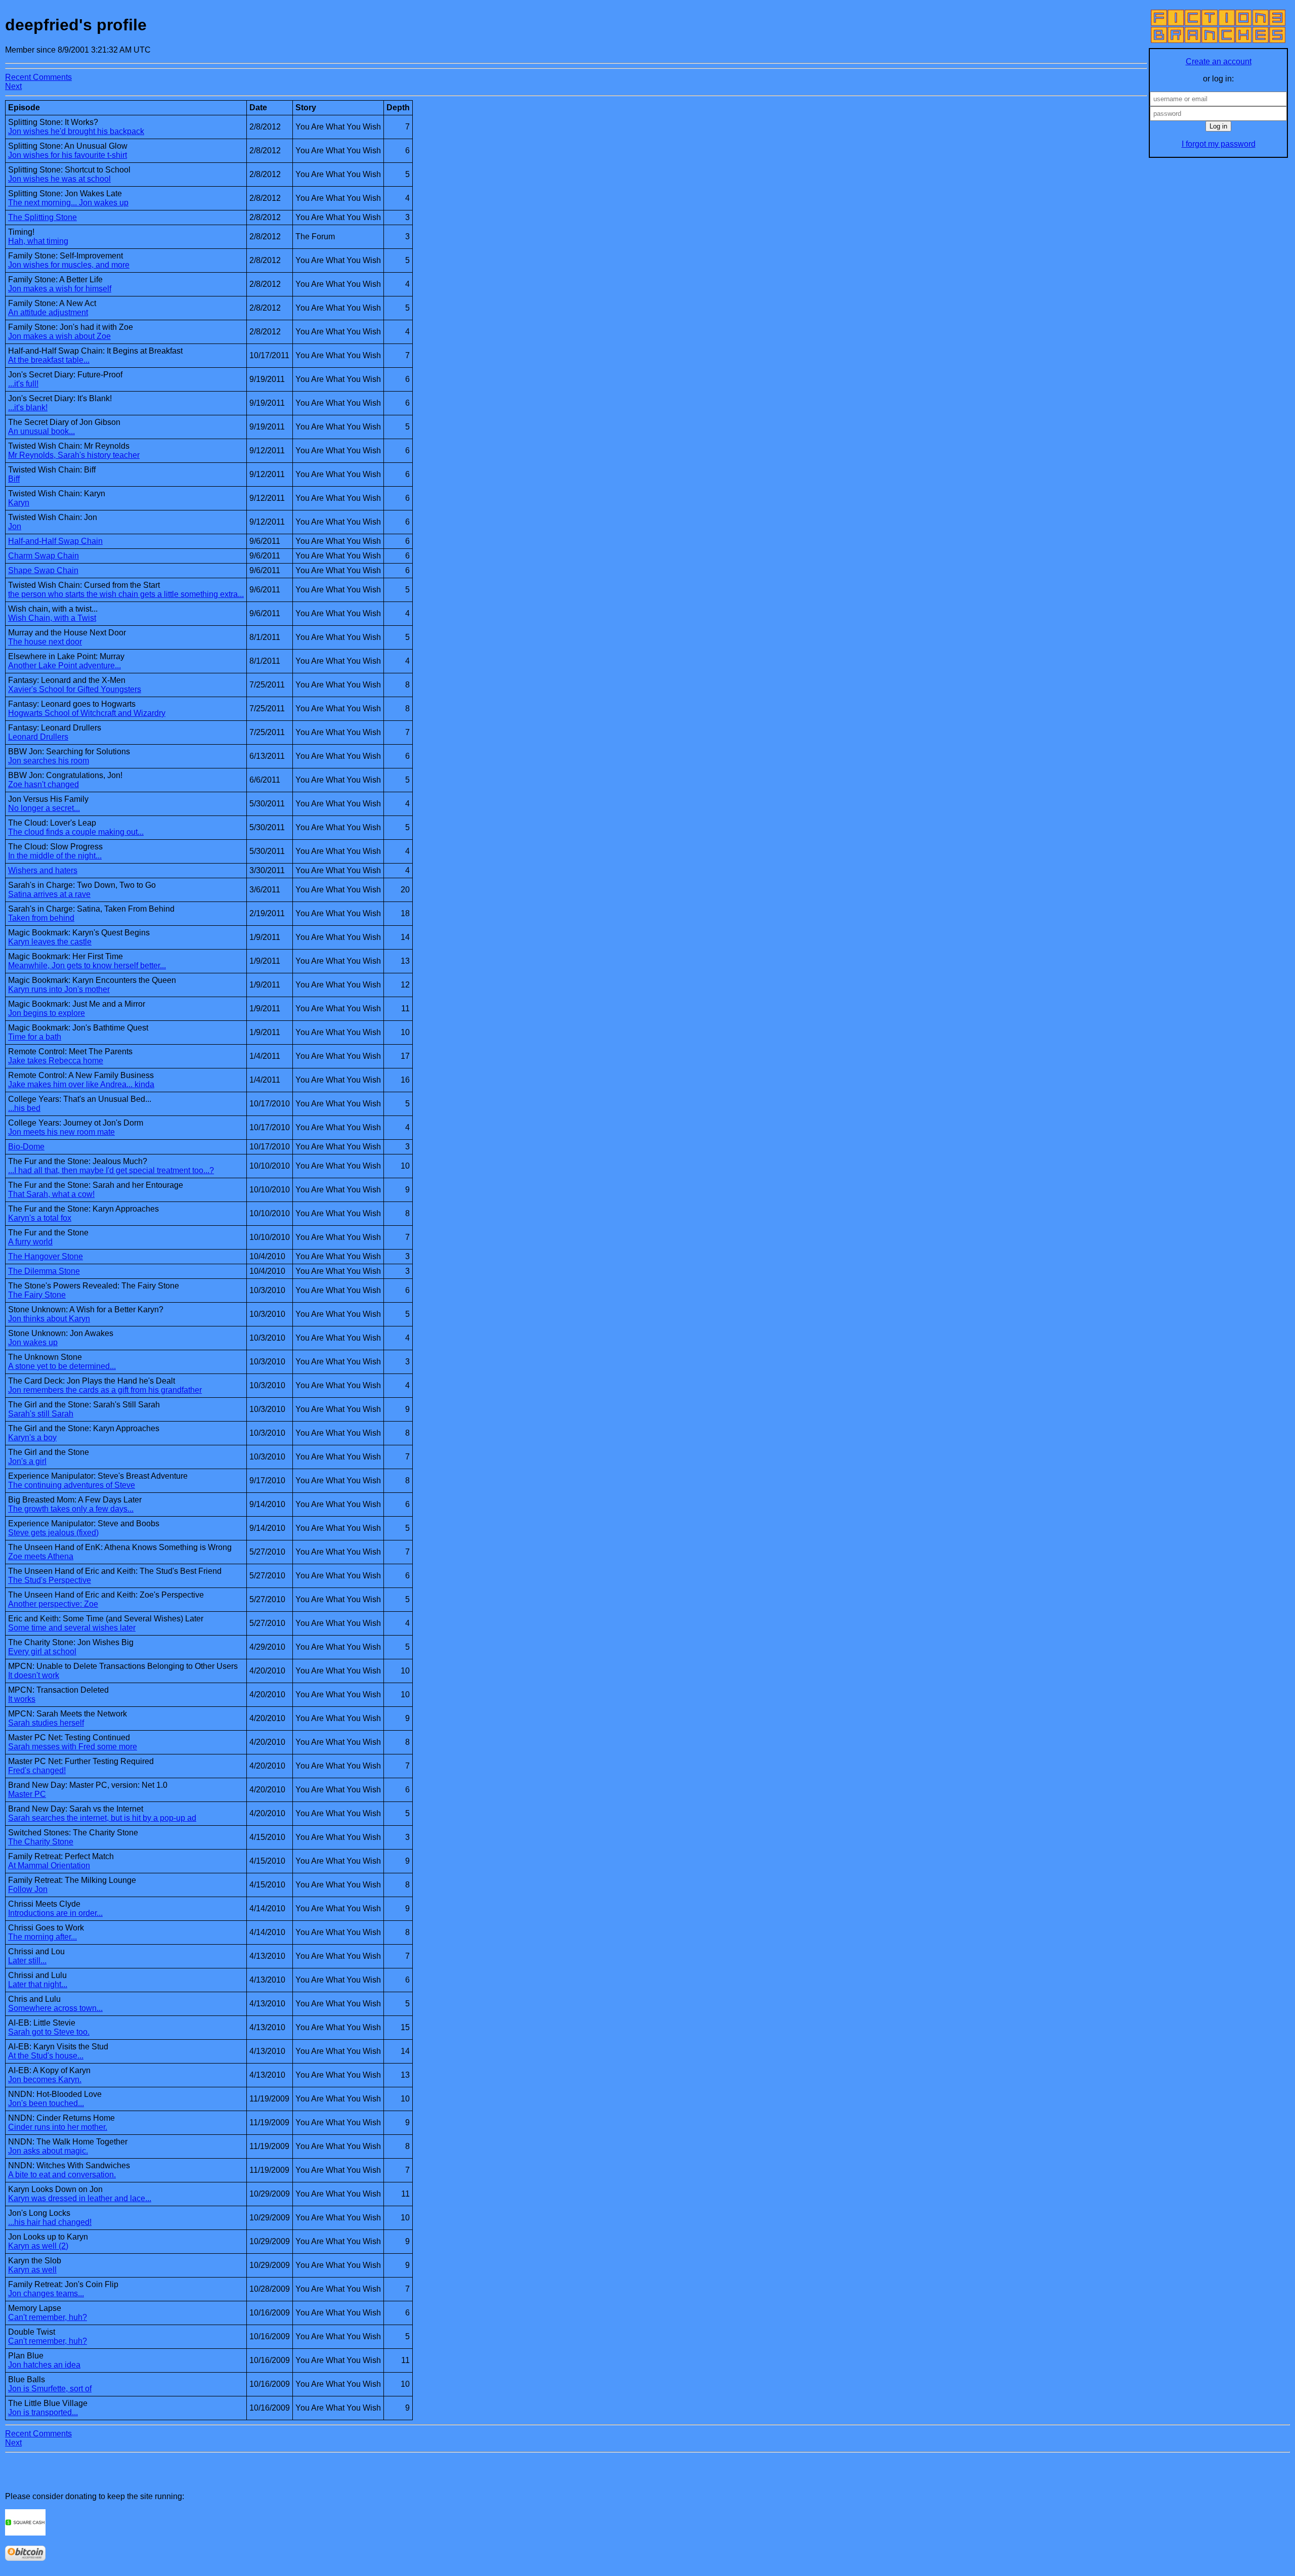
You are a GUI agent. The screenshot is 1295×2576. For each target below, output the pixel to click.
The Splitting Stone (42, 217)
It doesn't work (34, 1675)
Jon (15, 526)
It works (22, 1699)
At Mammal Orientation (49, 1865)
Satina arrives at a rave (49, 894)
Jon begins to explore (47, 1013)
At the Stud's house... (46, 2056)
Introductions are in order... (55, 1913)
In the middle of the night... (55, 856)
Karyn (19, 503)
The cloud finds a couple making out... (76, 832)
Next (13, 86)
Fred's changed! (37, 1770)
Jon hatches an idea (44, 2365)
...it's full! (23, 384)
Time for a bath (35, 1037)
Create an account (1219, 61)
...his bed (24, 1108)
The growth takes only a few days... (71, 1509)
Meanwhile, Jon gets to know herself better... (87, 965)
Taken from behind (41, 918)
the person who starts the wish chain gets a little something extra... (126, 594)
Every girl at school (42, 1651)
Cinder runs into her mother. (58, 2127)
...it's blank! (28, 407)
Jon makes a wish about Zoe (59, 336)
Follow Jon (28, 1889)
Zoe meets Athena (41, 1556)
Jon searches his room (49, 761)
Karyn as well (32, 2270)
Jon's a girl (27, 1461)
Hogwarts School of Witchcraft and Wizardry (87, 713)
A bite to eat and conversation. (62, 2175)
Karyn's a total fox (40, 1218)
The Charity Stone (41, 1842)
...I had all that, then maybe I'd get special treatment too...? (111, 1170)
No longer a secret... (44, 808)
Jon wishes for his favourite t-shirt (68, 155)
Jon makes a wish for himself (60, 289)
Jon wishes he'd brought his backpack (76, 131)
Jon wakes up (33, 1342)
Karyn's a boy (32, 1437)
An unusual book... (41, 431)
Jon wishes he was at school (59, 179)
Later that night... (38, 1984)
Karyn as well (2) (38, 2246)
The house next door (45, 642)
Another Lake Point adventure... (64, 666)
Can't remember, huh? (48, 2317)
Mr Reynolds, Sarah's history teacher (74, 455)
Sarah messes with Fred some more (73, 1747)
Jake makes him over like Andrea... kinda (81, 1084)
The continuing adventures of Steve (72, 1485)
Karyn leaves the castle (50, 942)
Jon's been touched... (46, 2103)
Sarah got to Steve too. (49, 2032)
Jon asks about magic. (48, 2151)
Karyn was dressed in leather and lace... (80, 2198)
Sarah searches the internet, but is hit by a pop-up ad (102, 1818)
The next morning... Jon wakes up (68, 203)
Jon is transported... (43, 2412)
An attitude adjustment (48, 312)
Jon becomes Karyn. (45, 2079)
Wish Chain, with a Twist (52, 618)
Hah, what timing (38, 241)
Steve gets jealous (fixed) (53, 1533)
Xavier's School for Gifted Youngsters (75, 689)
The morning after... (42, 1937)
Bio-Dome (26, 1147)
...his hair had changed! (50, 2222)
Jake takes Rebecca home (56, 1061)
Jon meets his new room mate (61, 1132)
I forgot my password (1219, 144)
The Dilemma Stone (44, 1271)
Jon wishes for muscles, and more (69, 265)
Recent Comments (38, 77)
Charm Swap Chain (44, 556)
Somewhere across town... (55, 2008)
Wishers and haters (43, 870)
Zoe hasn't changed (44, 784)
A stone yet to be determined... (62, 1366)
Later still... (27, 1961)
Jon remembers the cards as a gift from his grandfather (105, 1390)
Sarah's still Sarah (41, 1414)
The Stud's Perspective (50, 1580)
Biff (14, 479)
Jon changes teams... (46, 2293)
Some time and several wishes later (72, 1628)
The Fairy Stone (37, 1295)
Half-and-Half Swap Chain (55, 541)
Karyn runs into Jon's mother (59, 989)
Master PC (27, 1794)
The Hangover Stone (46, 1256)
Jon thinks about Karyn (49, 1319)
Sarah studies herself (46, 1723)
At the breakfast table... (49, 360)
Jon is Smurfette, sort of (50, 2389)
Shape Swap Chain (43, 570)
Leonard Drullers (38, 737)
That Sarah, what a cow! (51, 1194)
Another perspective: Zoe (53, 1604)
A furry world (30, 1242)
